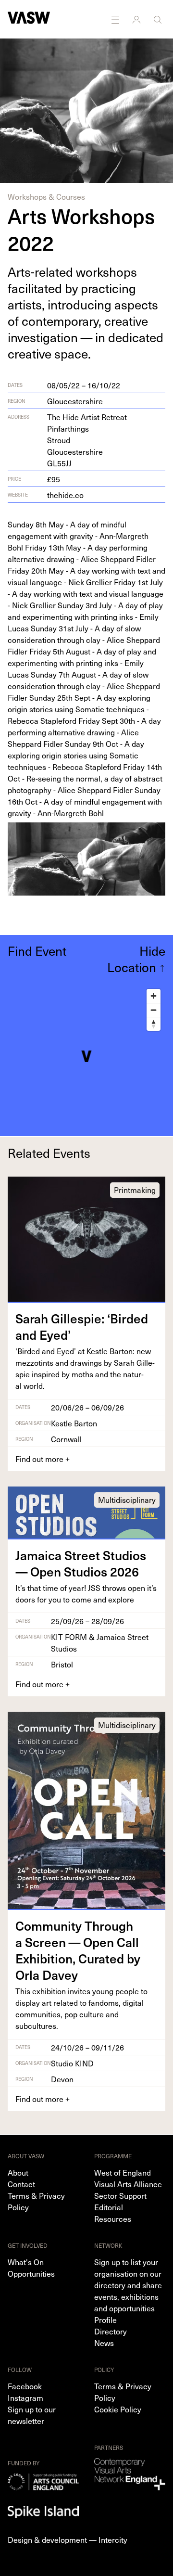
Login (137, 19)
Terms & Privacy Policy (36, 2201)
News (104, 2343)
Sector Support (120, 2195)
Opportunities (31, 2273)
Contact (21, 2184)
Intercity (113, 2539)
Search (159, 19)
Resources (113, 2218)
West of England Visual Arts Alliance (128, 2178)
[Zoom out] (154, 1010)
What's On (26, 2262)
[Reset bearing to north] (154, 1024)
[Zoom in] (154, 996)
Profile (105, 2320)
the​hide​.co (65, 495)
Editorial (109, 2207)
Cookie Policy (118, 2409)
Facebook (25, 2386)
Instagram (25, 2397)
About (18, 2172)
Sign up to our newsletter (32, 2415)
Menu (116, 19)
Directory (111, 2331)
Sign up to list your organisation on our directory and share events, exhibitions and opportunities (128, 2285)
